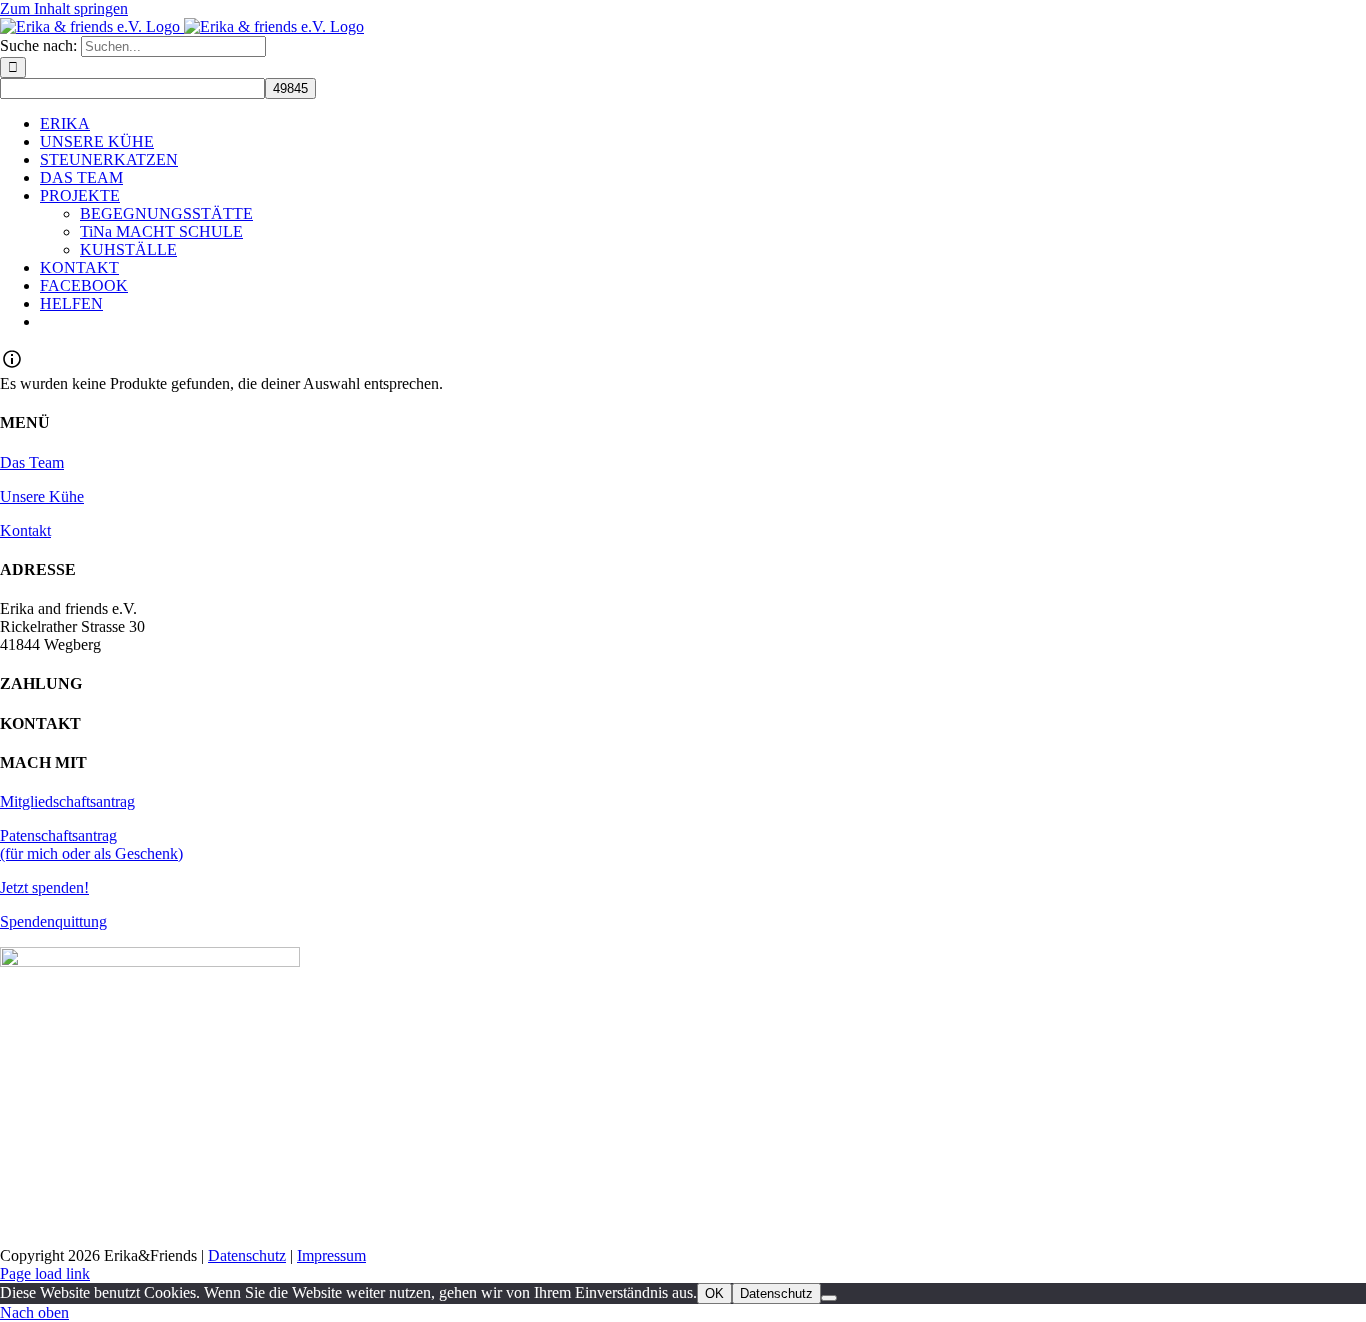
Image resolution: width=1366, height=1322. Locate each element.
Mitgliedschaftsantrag (67, 801)
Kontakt (25, 530)
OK (714, 1293)
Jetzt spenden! (44, 887)
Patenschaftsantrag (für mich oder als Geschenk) (91, 844)
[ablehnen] (829, 1298)
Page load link (45, 1273)
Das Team (32, 462)
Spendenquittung (53, 921)
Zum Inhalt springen (64, 8)
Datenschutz (247, 1255)
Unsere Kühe (42, 496)
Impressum (331, 1255)
